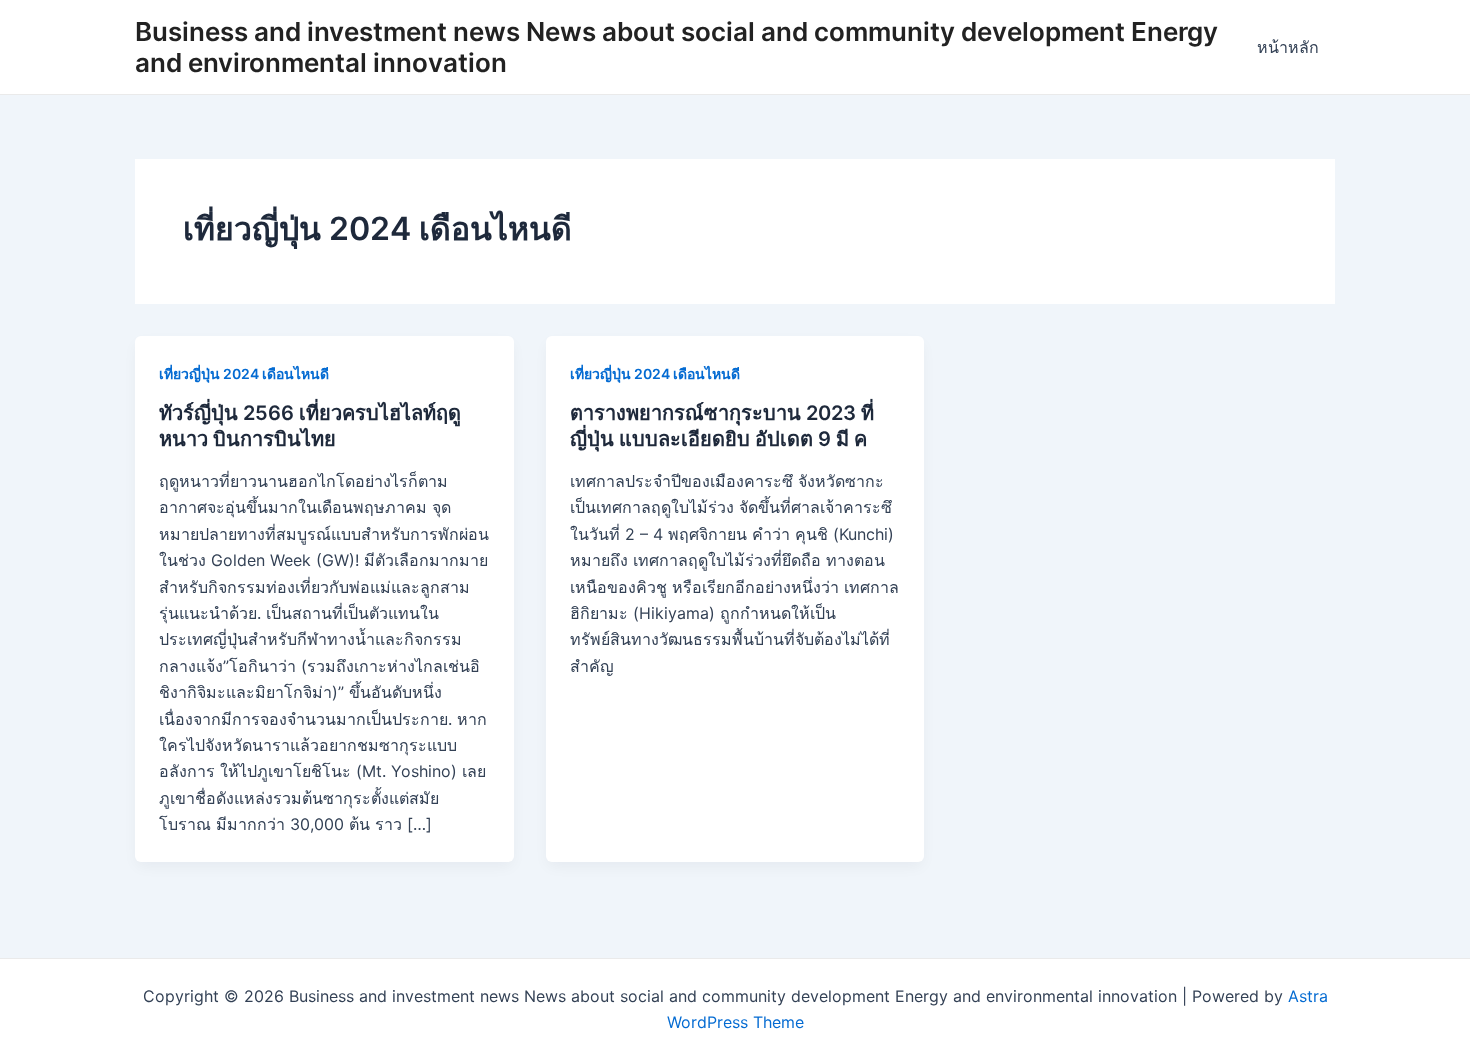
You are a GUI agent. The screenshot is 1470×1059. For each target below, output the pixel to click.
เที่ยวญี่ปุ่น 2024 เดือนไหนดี (244, 373)
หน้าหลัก (1288, 47)
